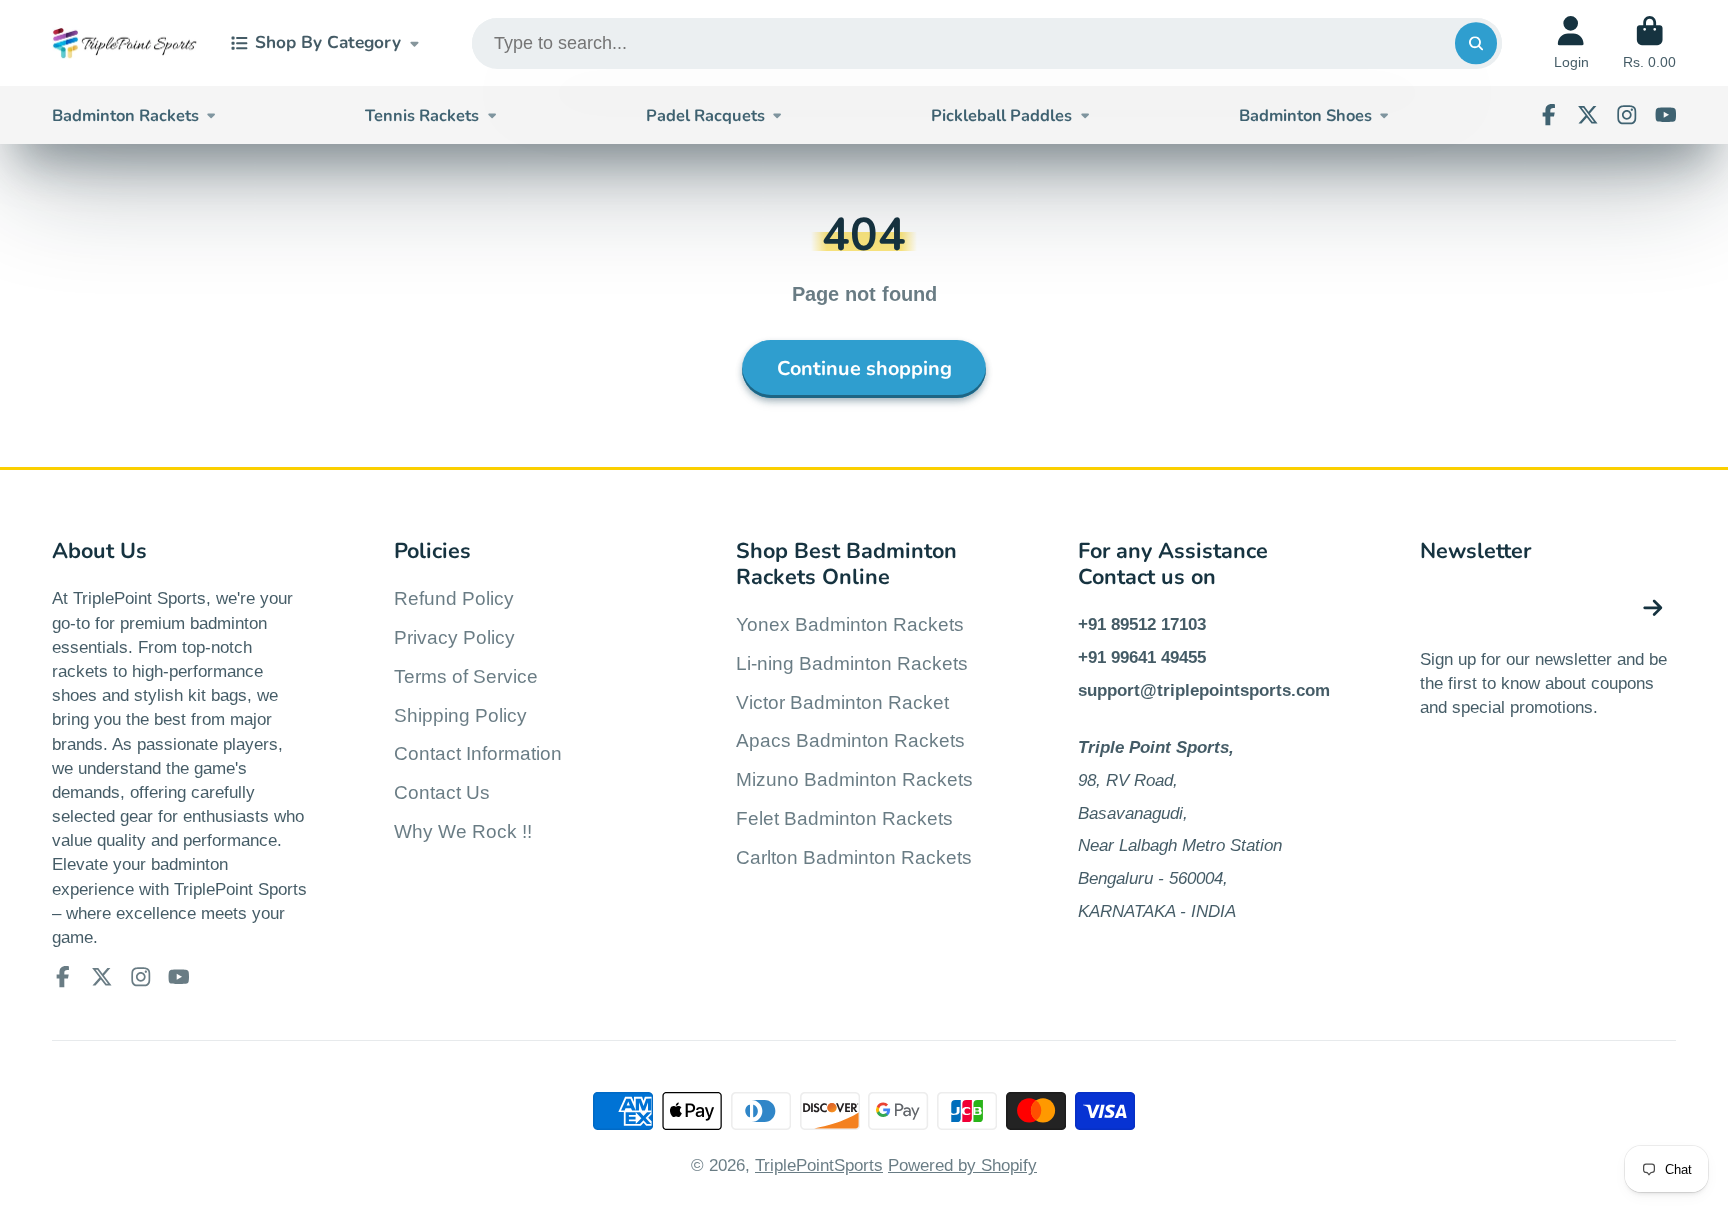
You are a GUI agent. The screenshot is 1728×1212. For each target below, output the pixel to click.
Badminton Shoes (1305, 115)
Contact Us (442, 792)
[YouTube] (1666, 115)
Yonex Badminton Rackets (850, 624)
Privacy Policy (454, 637)
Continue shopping (864, 368)
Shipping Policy (460, 715)
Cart (1649, 43)
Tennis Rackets (422, 115)
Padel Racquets (705, 115)
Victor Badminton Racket (842, 702)
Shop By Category (328, 42)
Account (1571, 43)
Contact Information (478, 753)
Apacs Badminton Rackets (850, 740)
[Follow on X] (1588, 115)
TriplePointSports (819, 1165)
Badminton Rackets (125, 115)
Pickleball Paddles (1001, 115)
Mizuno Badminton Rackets (854, 779)
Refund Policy (454, 598)
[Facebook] (1549, 115)
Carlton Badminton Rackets (854, 857)
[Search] (1475, 43)
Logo (124, 43)
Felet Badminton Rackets (844, 818)
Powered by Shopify (962, 1165)
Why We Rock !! (463, 831)
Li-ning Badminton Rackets (852, 663)
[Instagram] (1627, 115)
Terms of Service (466, 676)
